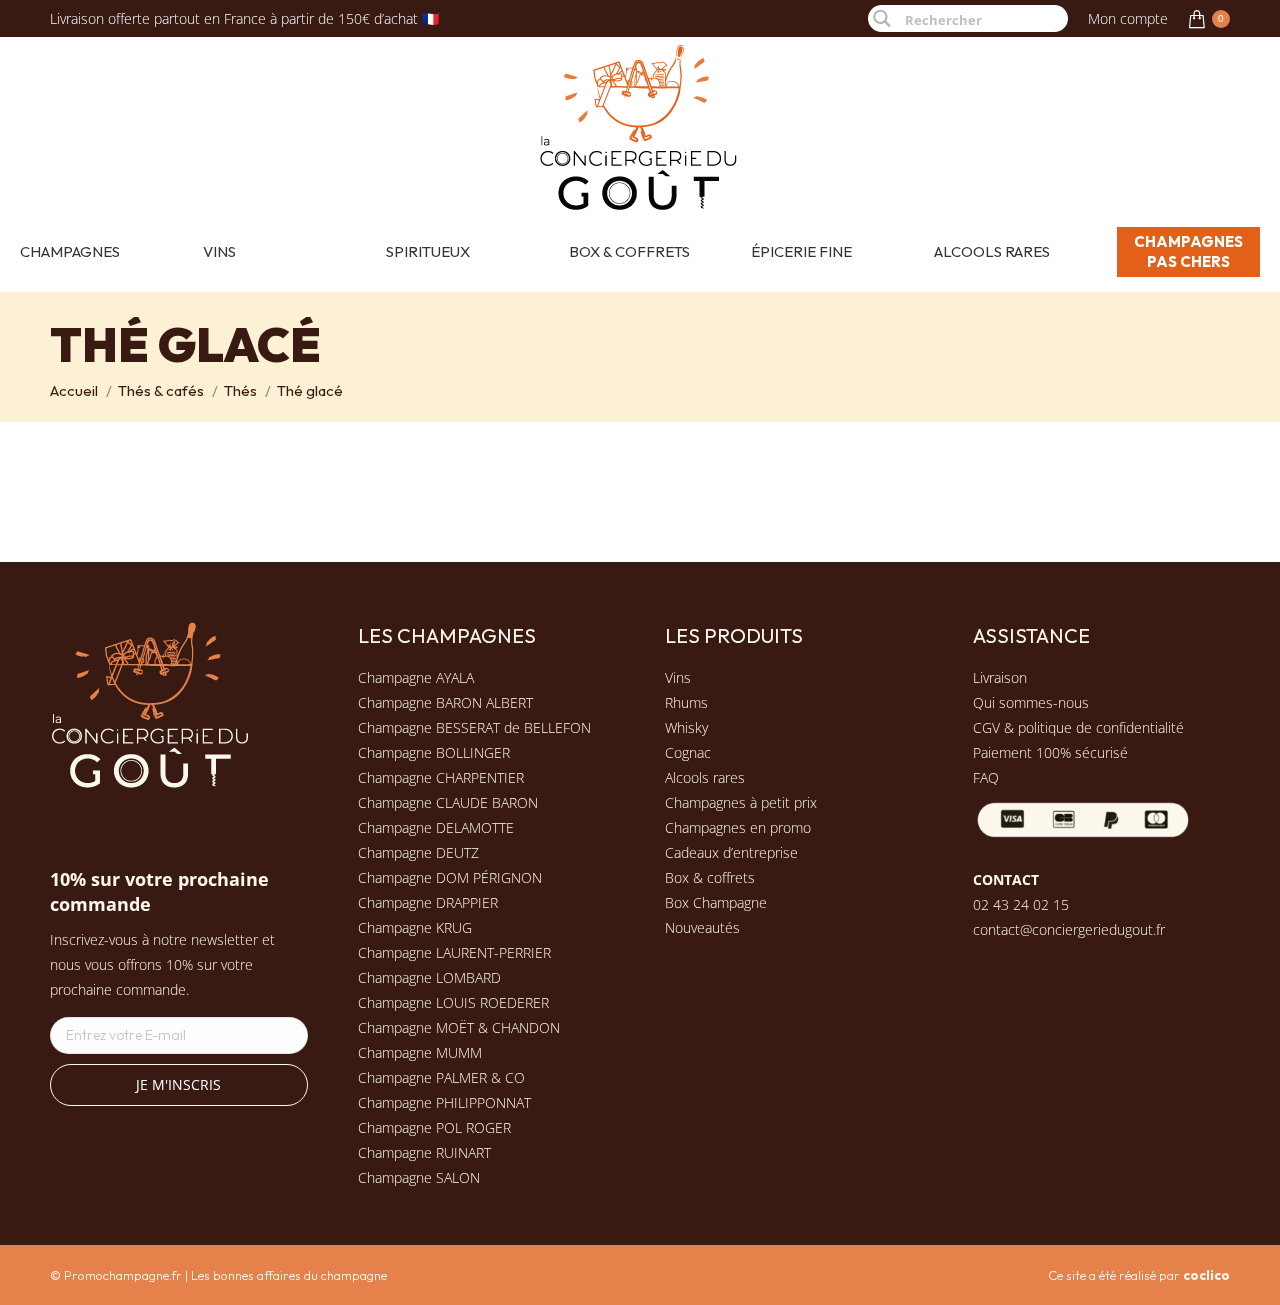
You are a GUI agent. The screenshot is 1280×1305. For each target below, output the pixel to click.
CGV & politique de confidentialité (1078, 727)
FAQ (986, 777)
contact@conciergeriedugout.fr (1069, 929)
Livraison (1000, 677)
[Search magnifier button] (881, 18)
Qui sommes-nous (1031, 702)
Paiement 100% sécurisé (1050, 752)
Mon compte (1128, 18)
